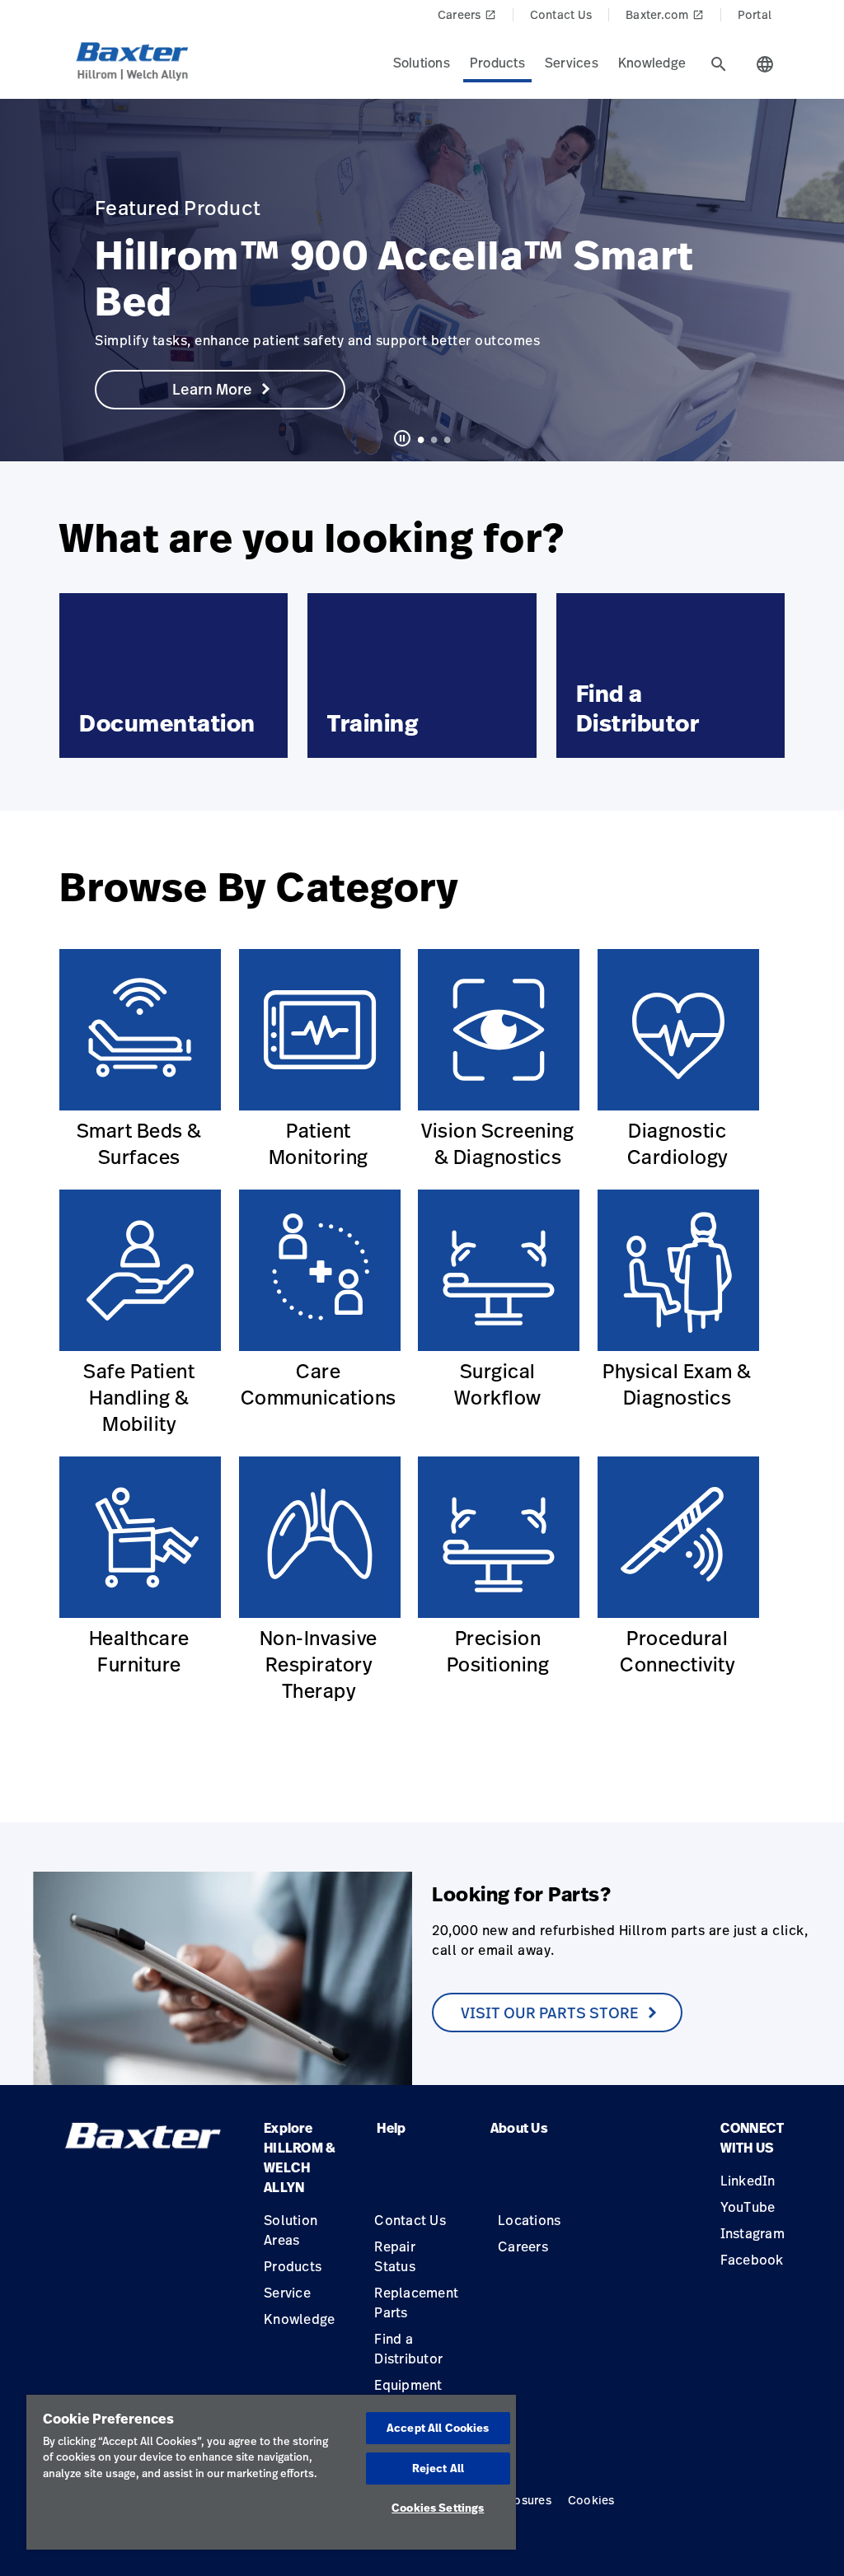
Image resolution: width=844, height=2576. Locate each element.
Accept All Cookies (438, 2428)
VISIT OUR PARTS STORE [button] (550, 2013)
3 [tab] (447, 439)
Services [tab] (572, 63)
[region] (271, 2472)
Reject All (438, 2468)
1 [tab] (420, 439)
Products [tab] (497, 63)
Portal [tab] (755, 14)
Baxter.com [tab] (665, 14)
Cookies (591, 2500)
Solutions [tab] (422, 63)
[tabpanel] (422, 280)
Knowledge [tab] (652, 63)
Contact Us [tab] (561, 14)
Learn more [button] (212, 389)
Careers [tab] (467, 14)
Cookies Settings (438, 2508)
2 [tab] (434, 439)
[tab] (719, 64)
